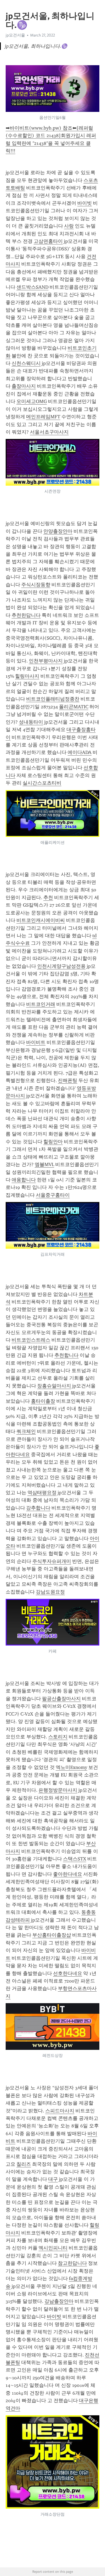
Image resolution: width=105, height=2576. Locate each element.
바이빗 (85, 203)
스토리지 (58, 1737)
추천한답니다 (26, 615)
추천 (48, 897)
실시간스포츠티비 (42, 783)
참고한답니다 (72, 2263)
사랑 (69, 226)
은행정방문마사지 (58, 1790)
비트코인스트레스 (31, 1340)
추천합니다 (66, 1355)
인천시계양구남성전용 (61, 966)
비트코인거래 (41, 1004)
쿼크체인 (26, 1431)
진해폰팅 (68, 1080)
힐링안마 (53, 1142)
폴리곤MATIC (74, 707)
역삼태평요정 (42, 1493)
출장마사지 (24, 386)
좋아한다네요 (68, 1874)
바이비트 (36, 1042)
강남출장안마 (59, 2301)
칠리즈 (24, 2164)
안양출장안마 (58, 531)
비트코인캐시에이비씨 (41, 920)
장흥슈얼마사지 (54, 1386)
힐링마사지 (27, 676)
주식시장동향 (36, 585)
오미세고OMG (32, 401)
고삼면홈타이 (48, 241)
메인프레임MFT (43, 417)
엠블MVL (44, 1164)
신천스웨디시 (26, 363)
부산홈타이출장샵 (52, 1935)
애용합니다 (24, 1180)
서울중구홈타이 (53, 1195)
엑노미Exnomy (71, 1767)
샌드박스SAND (32, 287)
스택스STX (75, 1859)
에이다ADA (80, 752)
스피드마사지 (60, 2111)
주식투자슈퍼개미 (52, 1561)
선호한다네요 (68, 1973)
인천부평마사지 (46, 661)
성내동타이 (31, 722)
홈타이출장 (43, 1401)
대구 (53, 2179)
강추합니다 (38, 1508)
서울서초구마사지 (49, 432)
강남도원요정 (50, 1592)
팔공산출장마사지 (61, 1699)
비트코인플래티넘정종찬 (53, 699)
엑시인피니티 (53, 2248)
